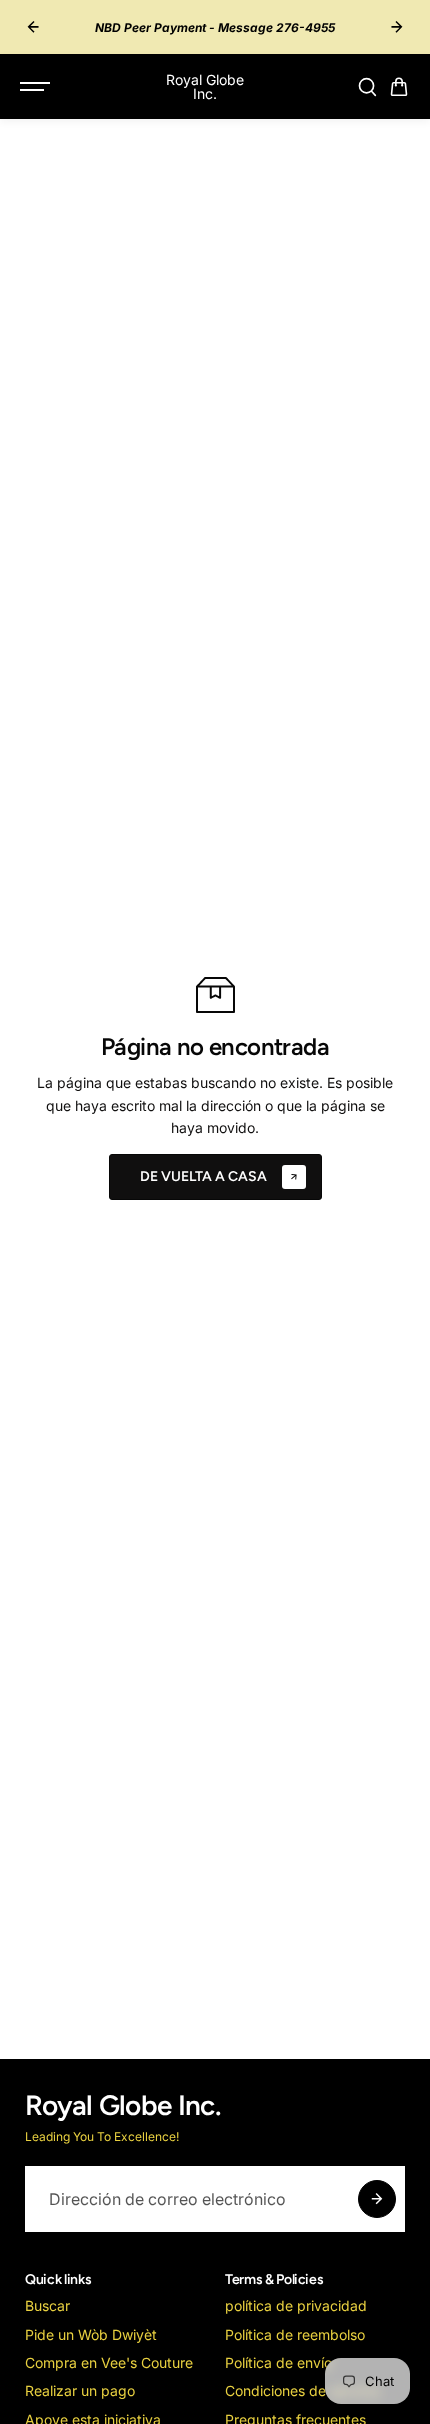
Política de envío (278, 2362)
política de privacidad (296, 2305)
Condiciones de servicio (302, 2390)
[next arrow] (397, 27)
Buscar (47, 2305)
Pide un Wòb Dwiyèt (91, 2334)
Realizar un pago (80, 2390)
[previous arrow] (33, 27)
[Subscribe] (377, 2199)
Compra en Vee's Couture (109, 2362)
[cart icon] (399, 87)
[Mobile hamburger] (37, 87)
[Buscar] (367, 87)
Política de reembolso (295, 2334)
